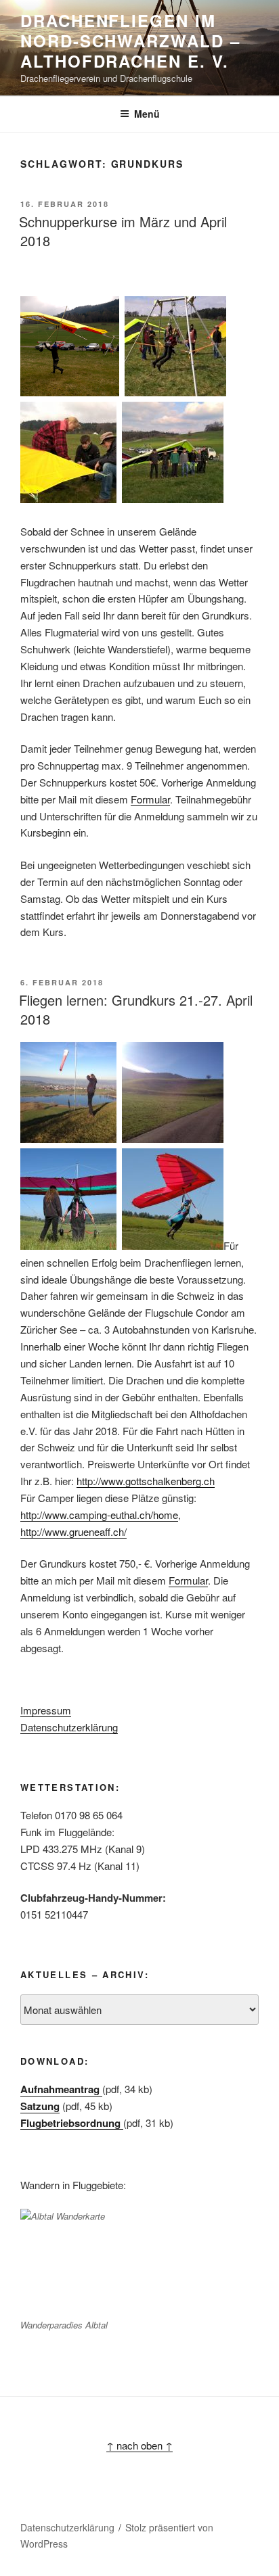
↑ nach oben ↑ (139, 2445)
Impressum (46, 1710)
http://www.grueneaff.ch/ (73, 1531)
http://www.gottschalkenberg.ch (146, 1481)
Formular (150, 799)
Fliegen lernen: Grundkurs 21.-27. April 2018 (136, 1009)
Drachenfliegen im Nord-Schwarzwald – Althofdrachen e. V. (130, 41)
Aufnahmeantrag (61, 2089)
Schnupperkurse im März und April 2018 (123, 231)
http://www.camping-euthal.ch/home (99, 1515)
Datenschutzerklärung (69, 1727)
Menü (147, 114)
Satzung (40, 2106)
